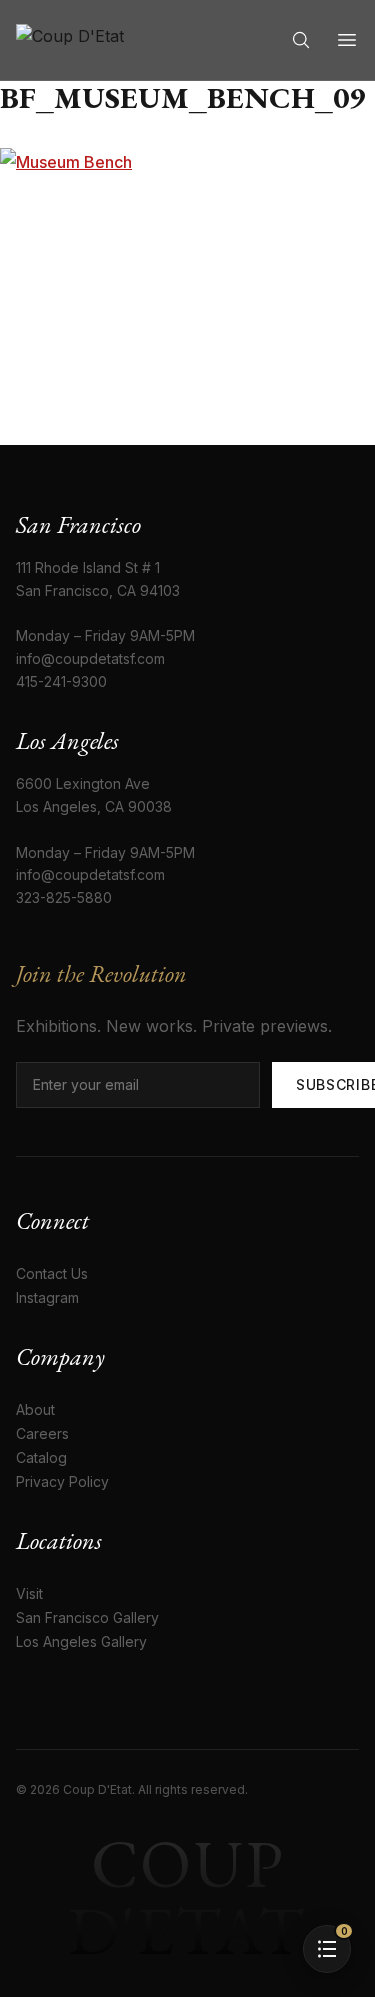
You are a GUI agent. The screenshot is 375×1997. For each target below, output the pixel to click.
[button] (327, 1949)
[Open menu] (347, 40)
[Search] (301, 40)
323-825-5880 (64, 897)
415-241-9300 (61, 681)
